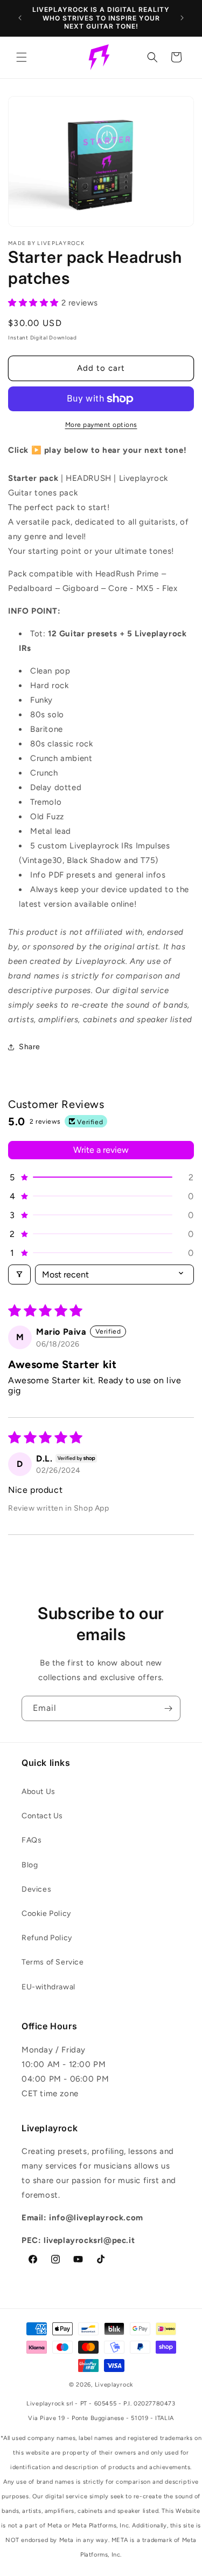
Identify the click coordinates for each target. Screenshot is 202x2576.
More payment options (101, 425)
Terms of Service (53, 1962)
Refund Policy (47, 1938)
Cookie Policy (46, 1914)
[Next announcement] (182, 18)
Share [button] (30, 1047)
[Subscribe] (168, 1708)
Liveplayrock (114, 2385)
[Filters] (19, 1275)
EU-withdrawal (48, 1987)
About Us (39, 1792)
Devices (36, 1889)
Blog (30, 1865)
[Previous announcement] (20, 18)
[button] (22, 57)
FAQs (32, 1840)
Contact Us (42, 1816)
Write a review (101, 1150)
